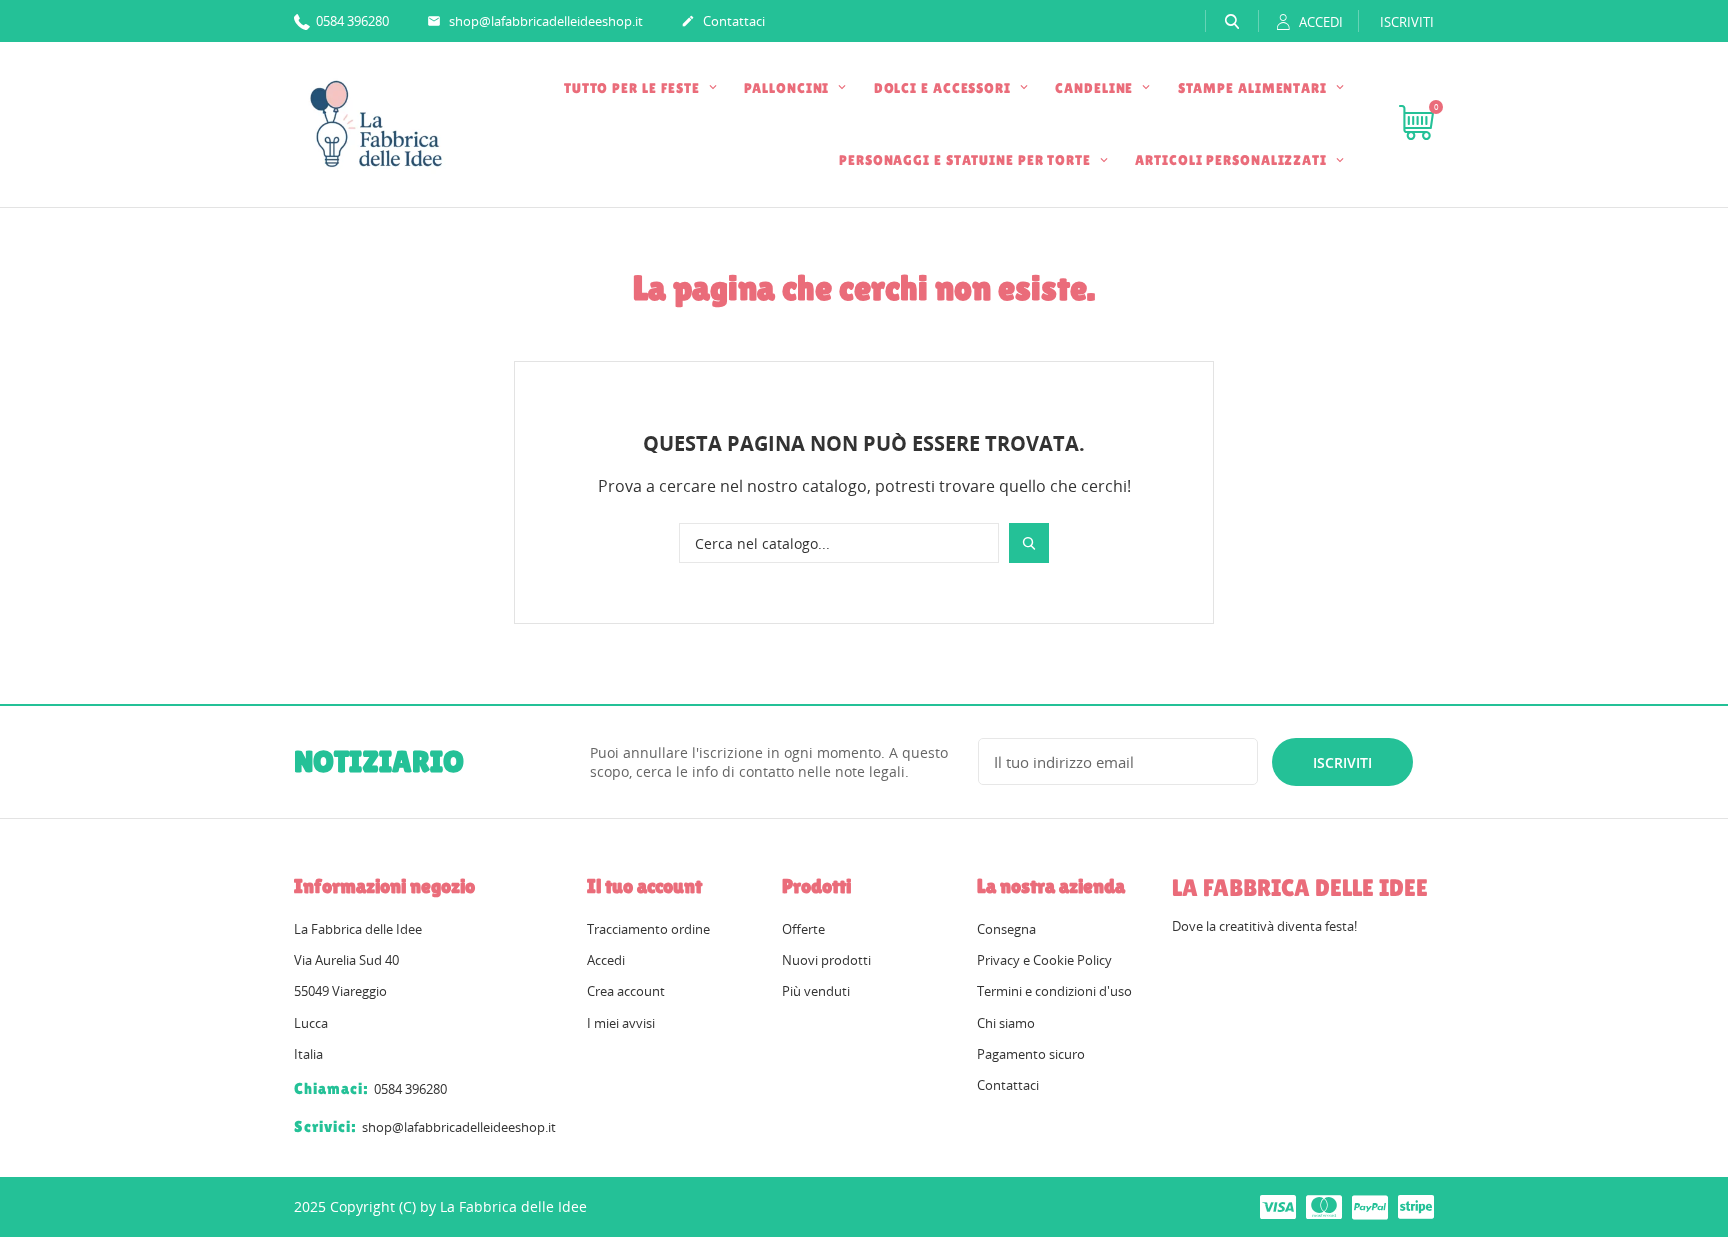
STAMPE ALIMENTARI (1254, 88)
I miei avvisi (621, 1023)
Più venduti (816, 991)
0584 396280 (351, 21)
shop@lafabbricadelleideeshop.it (535, 21)
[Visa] (1278, 1206)
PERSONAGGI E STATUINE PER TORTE (967, 160)
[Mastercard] (1324, 1206)
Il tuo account (644, 886)
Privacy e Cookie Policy (1044, 960)
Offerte (803, 929)
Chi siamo (1006, 1023)
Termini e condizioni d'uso (1054, 991)
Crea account (626, 991)
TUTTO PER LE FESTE (634, 88)
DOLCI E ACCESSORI (944, 88)
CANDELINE (1096, 88)
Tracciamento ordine (648, 929)
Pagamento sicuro (1031, 1054)
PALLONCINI (788, 88)
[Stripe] (1416, 1206)
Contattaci (723, 21)
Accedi (606, 960)
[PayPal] (1370, 1206)
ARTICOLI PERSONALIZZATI (1233, 160)
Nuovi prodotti (826, 960)
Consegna (1006, 929)
